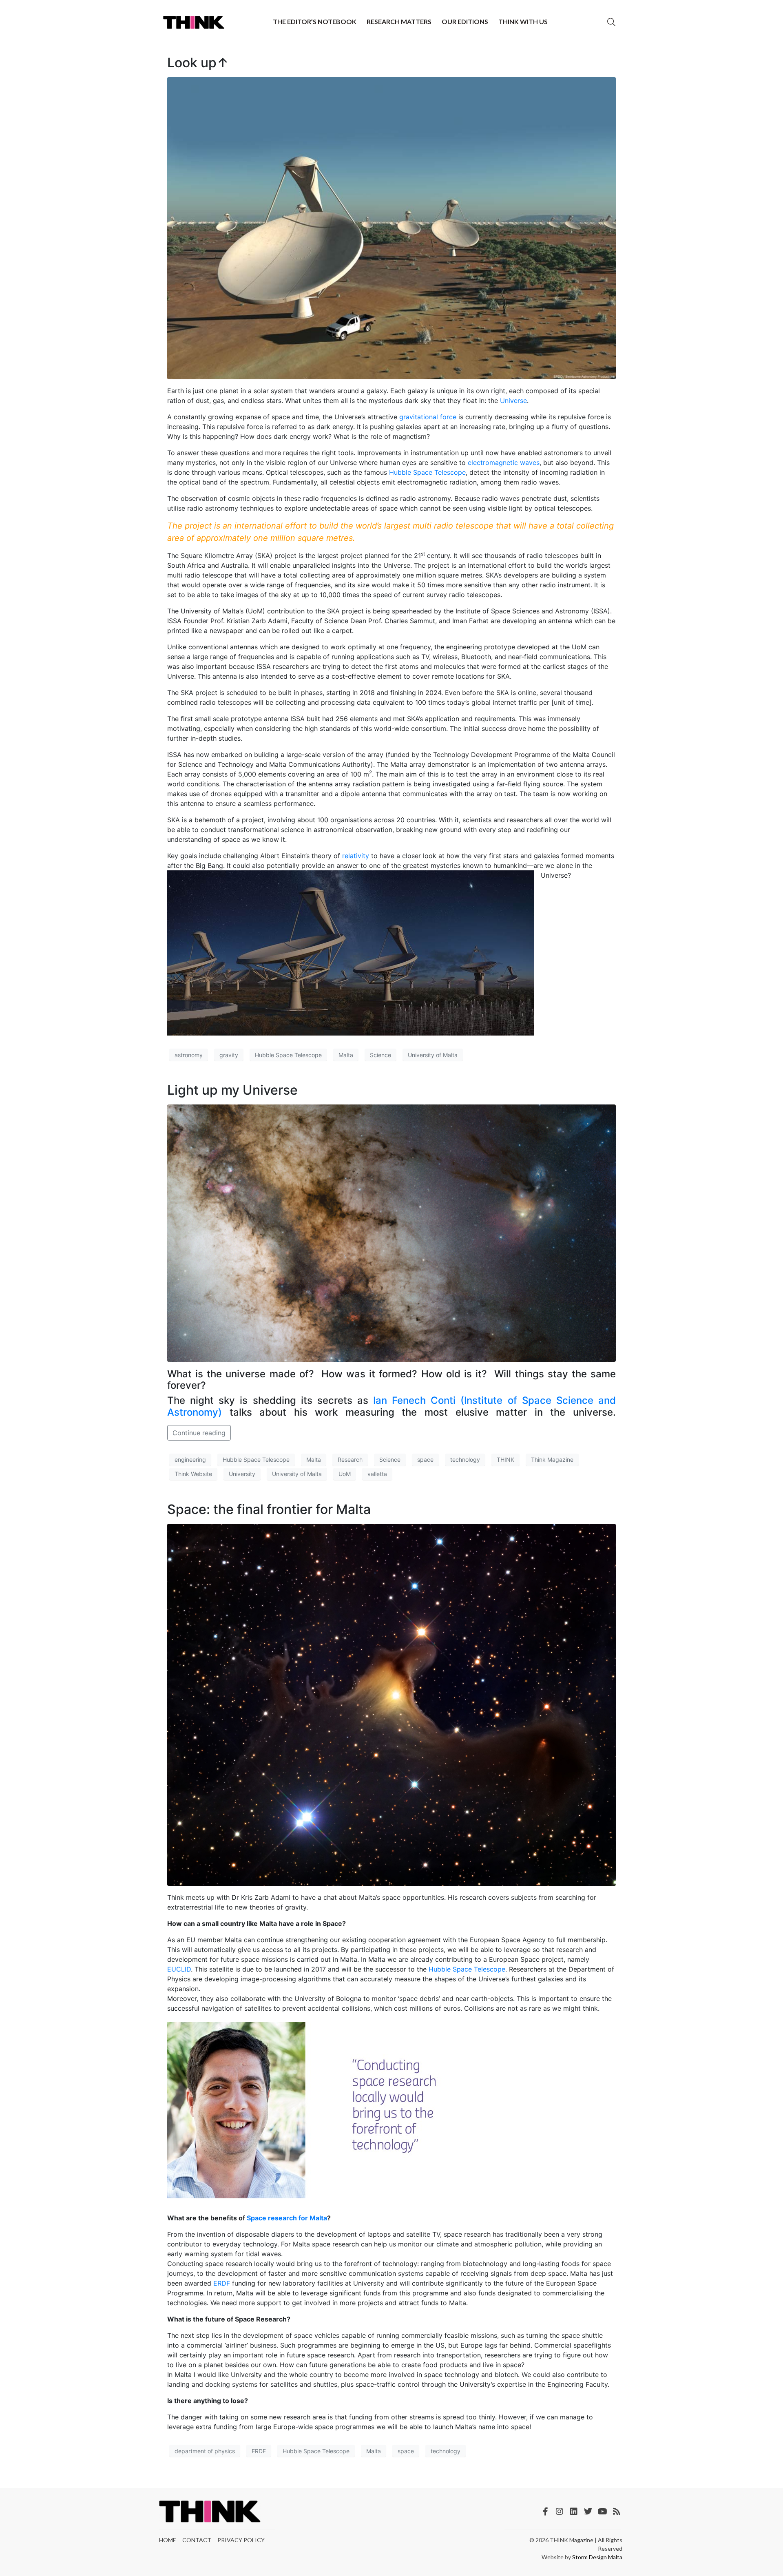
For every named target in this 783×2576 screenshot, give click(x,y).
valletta (377, 1474)
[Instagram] (560, 2512)
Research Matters (399, 21)
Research (350, 1460)
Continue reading (199, 1433)
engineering (190, 1460)
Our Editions (465, 21)
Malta (346, 1055)
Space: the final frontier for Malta (269, 1509)
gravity (229, 1055)
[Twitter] (588, 2512)
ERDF (222, 2283)
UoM (345, 1474)
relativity (356, 856)
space (425, 1460)
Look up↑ (198, 63)
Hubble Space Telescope (427, 472)
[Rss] (617, 2512)
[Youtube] (602, 2512)
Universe (513, 401)
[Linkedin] (574, 2512)
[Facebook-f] (545, 2512)
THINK (505, 1460)
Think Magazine (552, 1460)
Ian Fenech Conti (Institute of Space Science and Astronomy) (391, 1406)
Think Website (193, 1474)
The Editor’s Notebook (315, 21)
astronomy (189, 1055)
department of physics (205, 2451)
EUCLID (179, 1969)
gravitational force (428, 417)
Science (380, 1055)
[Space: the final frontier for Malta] (391, 1704)
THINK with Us (523, 21)
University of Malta (433, 1055)
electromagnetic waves (504, 463)
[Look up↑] (391, 228)
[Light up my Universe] (391, 1233)
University (242, 1474)
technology (465, 1460)
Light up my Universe (232, 1090)
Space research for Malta (287, 2218)
